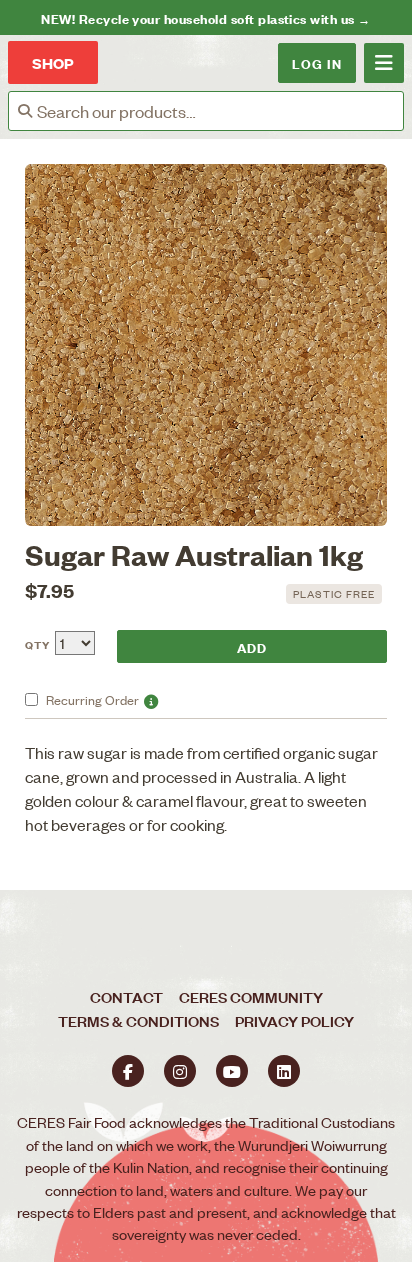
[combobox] (220, 111)
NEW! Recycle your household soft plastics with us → (205, 17)
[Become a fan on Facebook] (128, 1071)
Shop (53, 62)
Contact (126, 996)
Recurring (92, 699)
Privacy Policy (294, 1020)
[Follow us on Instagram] (180, 1071)
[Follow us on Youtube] (232, 1071)
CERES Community (251, 996)
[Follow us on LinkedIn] (284, 1071)
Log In (317, 62)
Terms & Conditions (138, 1020)
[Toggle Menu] (384, 63)
